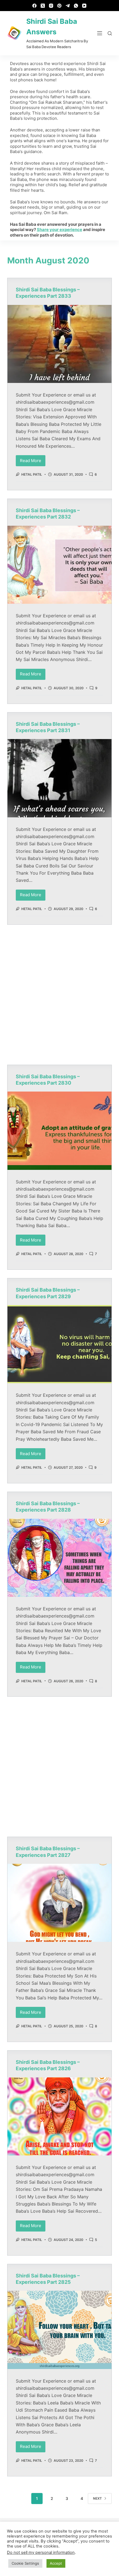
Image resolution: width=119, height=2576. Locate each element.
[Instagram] (51, 6)
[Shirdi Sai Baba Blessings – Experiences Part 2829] (59, 1344)
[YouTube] (84, 6)
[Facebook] (34, 6)
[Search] (110, 33)
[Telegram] (68, 6)
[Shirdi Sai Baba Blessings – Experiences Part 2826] (59, 2116)
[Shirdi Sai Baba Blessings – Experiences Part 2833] (59, 344)
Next (97, 2498)
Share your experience (59, 230)
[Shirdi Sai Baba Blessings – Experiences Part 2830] (59, 1131)
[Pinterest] (59, 6)
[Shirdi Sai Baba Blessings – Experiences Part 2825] (59, 2330)
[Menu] (100, 33)
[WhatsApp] (76, 6)
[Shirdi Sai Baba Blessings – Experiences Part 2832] (59, 565)
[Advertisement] (59, 995)
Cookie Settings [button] (25, 2563)
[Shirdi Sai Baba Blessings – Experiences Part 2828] (59, 1558)
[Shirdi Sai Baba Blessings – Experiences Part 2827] (59, 1903)
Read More (33, 459)
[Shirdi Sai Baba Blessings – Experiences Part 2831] (59, 778)
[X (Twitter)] (43, 6)
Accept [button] (56, 2563)
